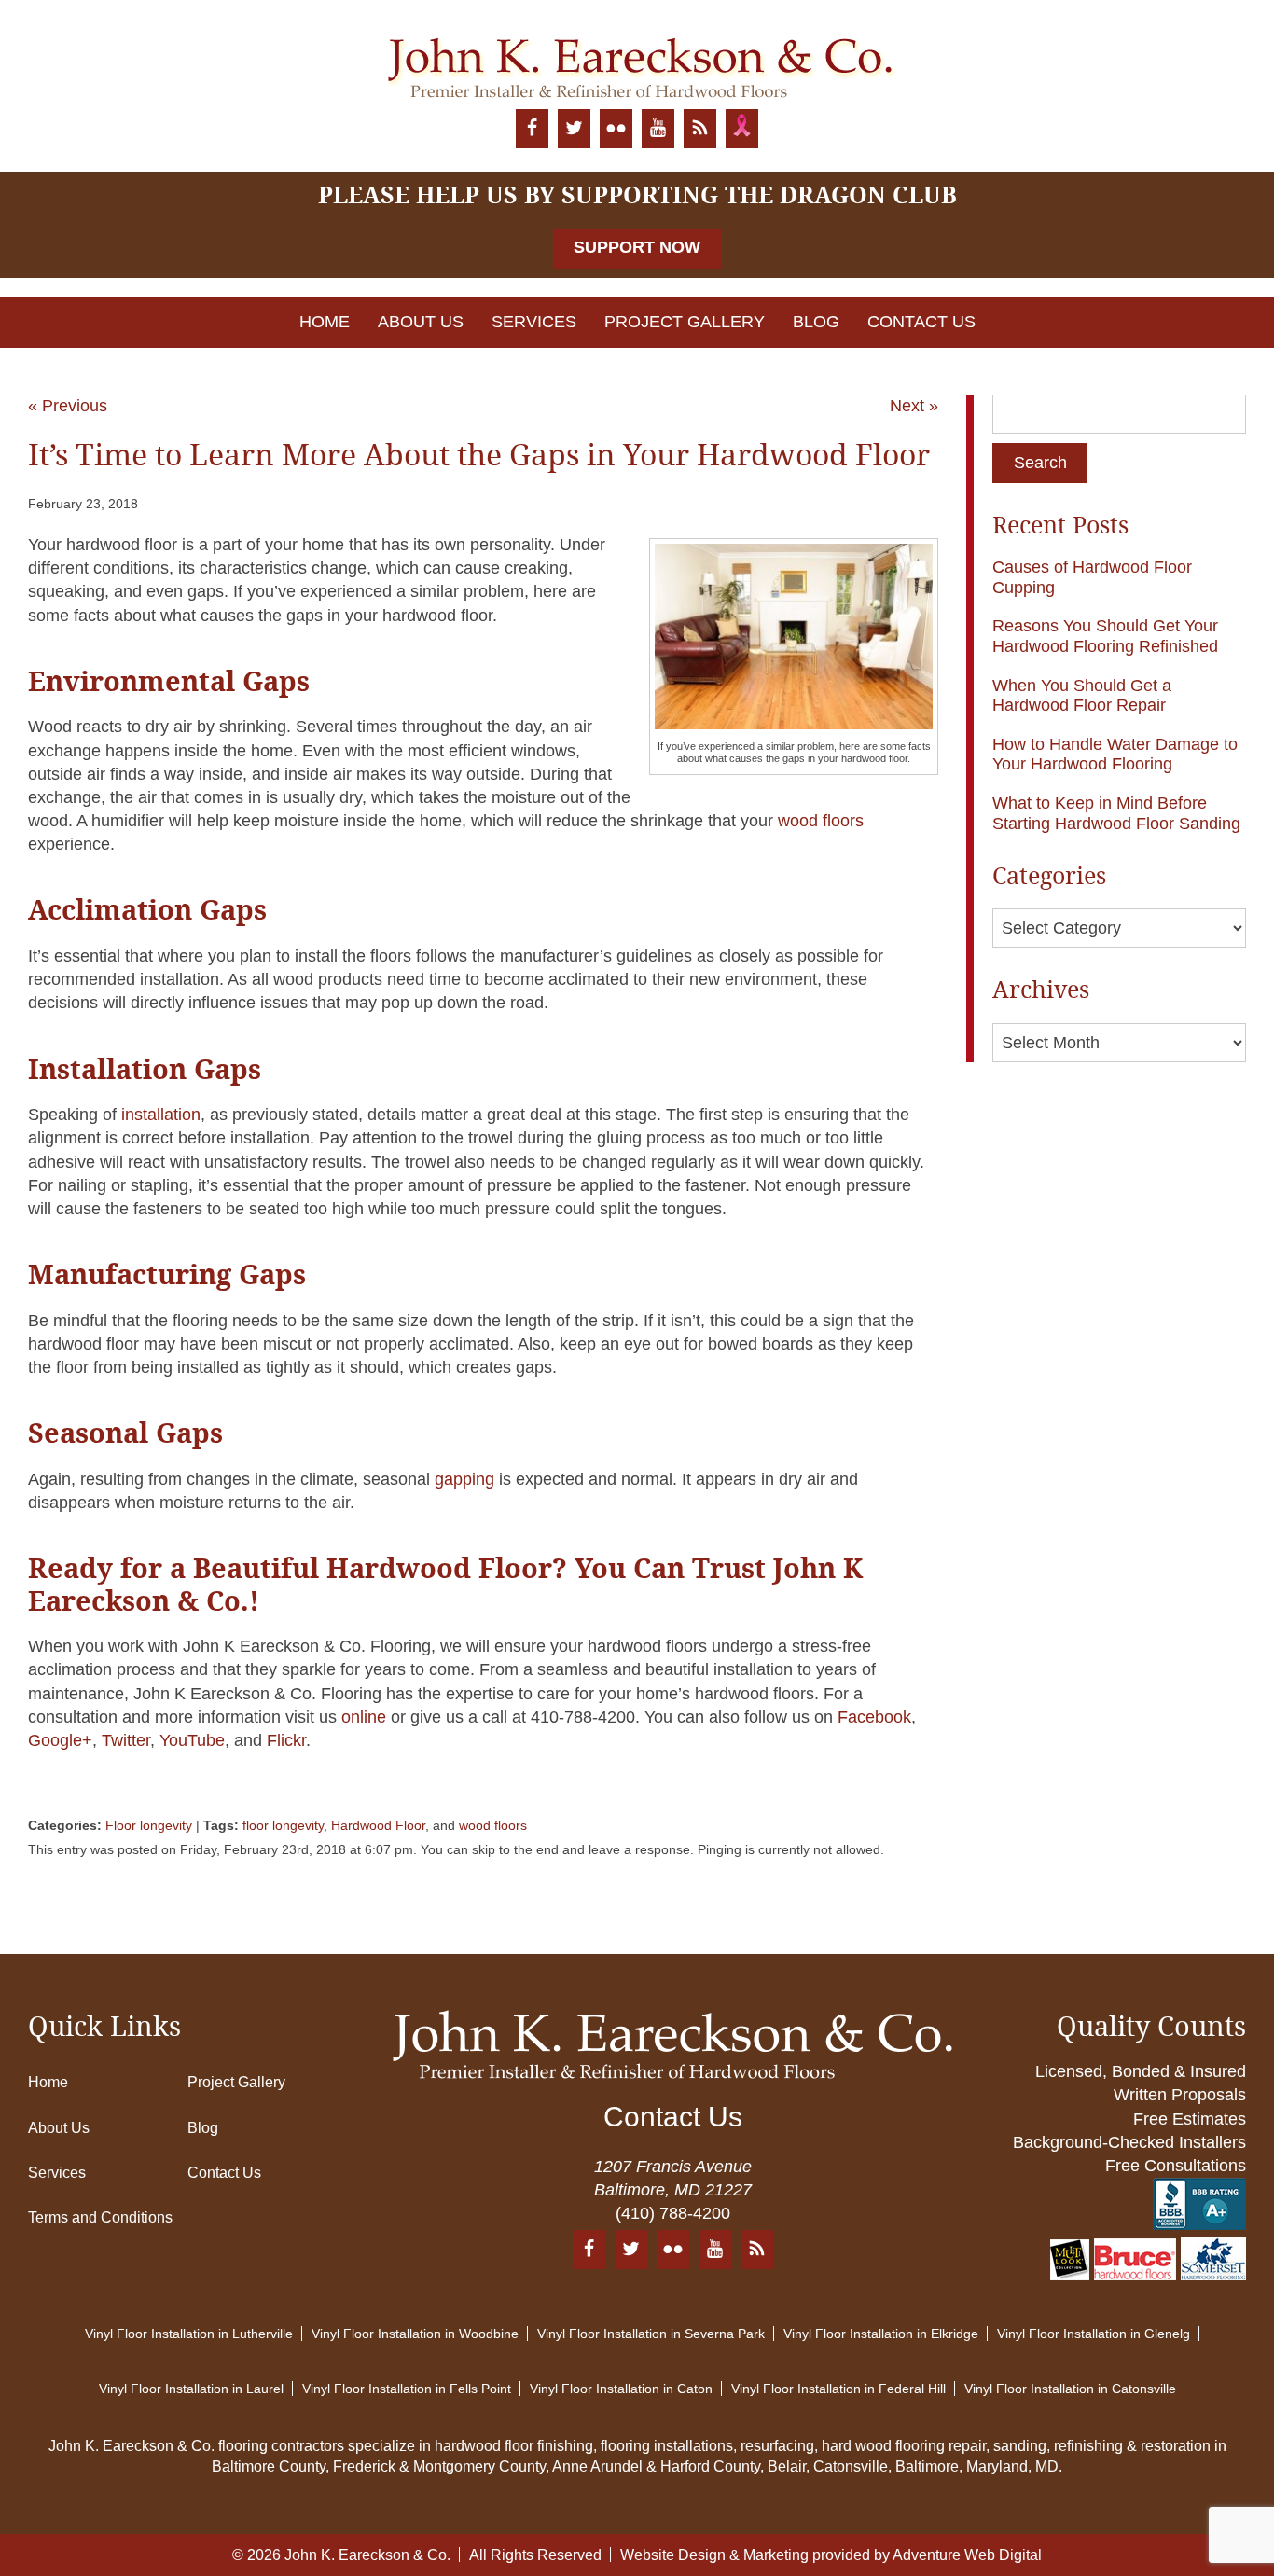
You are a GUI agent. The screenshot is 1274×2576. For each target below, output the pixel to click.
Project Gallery (685, 322)
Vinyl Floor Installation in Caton (621, 2389)
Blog (816, 322)
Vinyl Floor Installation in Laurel (191, 2389)
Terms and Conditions (100, 2217)
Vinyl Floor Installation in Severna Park (651, 2334)
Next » (914, 406)
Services (534, 322)
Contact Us (921, 322)
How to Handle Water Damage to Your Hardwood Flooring (1115, 755)
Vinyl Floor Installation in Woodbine (415, 2334)
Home (325, 322)
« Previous (68, 406)
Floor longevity (149, 1825)
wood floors (493, 1825)
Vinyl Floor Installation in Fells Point (407, 2389)
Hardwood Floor (378, 1825)
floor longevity (283, 1825)
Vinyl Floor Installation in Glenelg (1094, 2334)
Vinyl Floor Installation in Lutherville (189, 2334)
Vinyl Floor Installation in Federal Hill (838, 2389)
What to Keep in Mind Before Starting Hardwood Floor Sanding (1116, 813)
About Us (421, 322)
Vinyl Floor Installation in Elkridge (881, 2334)
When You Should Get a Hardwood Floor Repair (1082, 696)
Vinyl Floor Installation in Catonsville (1070, 2389)
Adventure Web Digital (967, 2555)
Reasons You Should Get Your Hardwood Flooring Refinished (1105, 636)
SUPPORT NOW (637, 247)
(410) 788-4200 (673, 2213)
